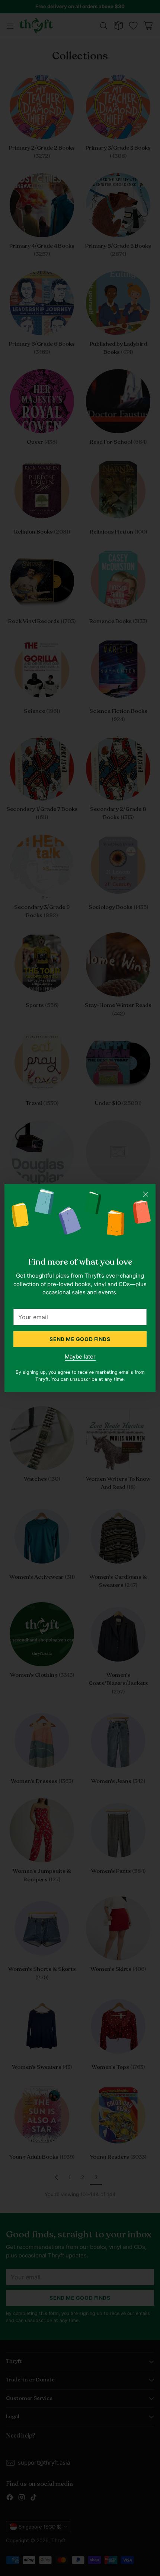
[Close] (145, 1194)
